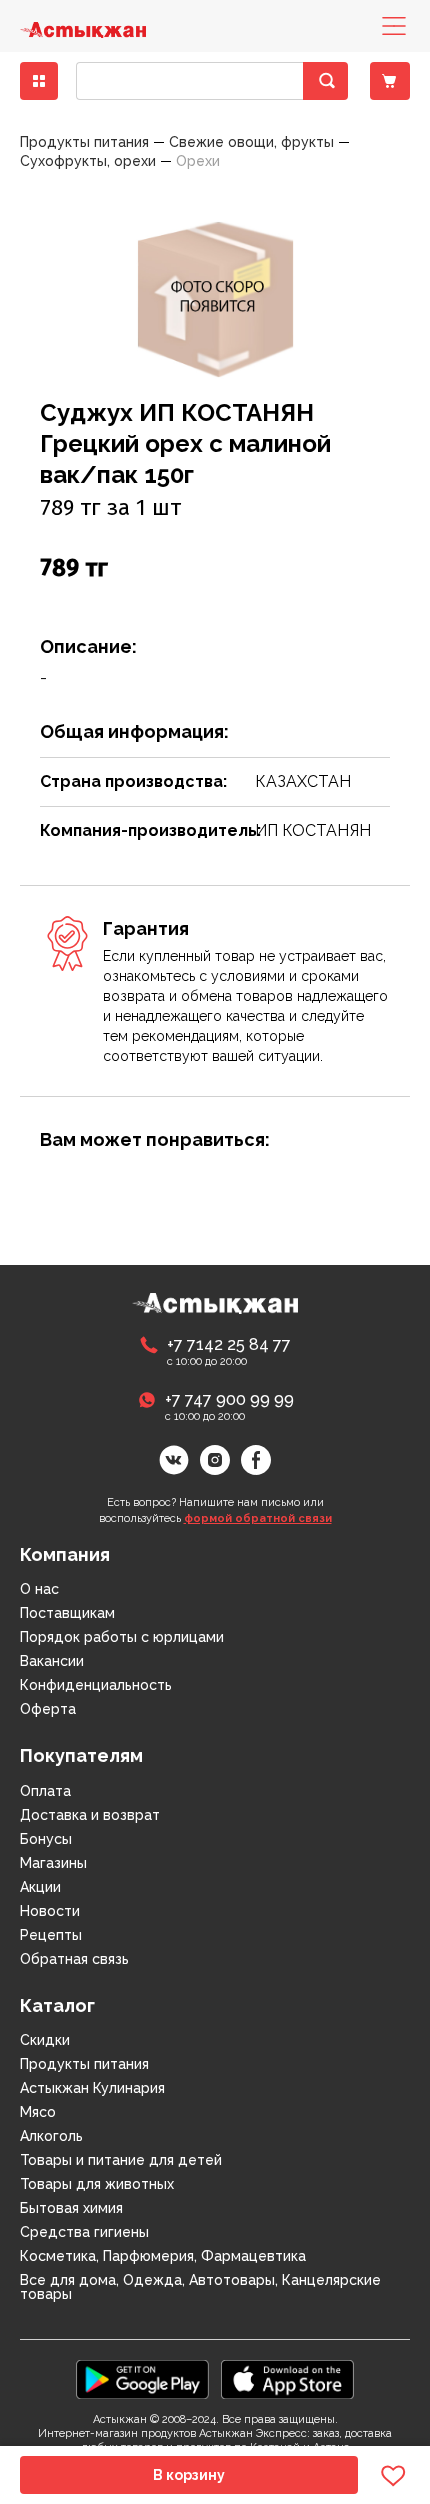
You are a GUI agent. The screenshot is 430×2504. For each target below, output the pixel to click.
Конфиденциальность (96, 1685)
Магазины (53, 1863)
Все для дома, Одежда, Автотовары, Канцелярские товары (200, 2287)
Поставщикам (67, 1613)
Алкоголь (51, 2136)
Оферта (48, 1709)
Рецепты (51, 1935)
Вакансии (52, 1661)
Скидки (45, 2040)
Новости (50, 1911)
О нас (39, 1589)
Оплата (45, 1791)
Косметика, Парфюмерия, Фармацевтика (163, 2256)
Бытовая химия (71, 2208)
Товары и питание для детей (121, 2160)
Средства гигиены (84, 2232)
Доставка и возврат (90, 1815)
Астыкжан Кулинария (92, 2088)
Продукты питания (84, 2064)
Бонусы (46, 1839)
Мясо (38, 2112)
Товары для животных (97, 2184)
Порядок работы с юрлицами (122, 1637)
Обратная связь (74, 1959)
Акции (40, 1887)
